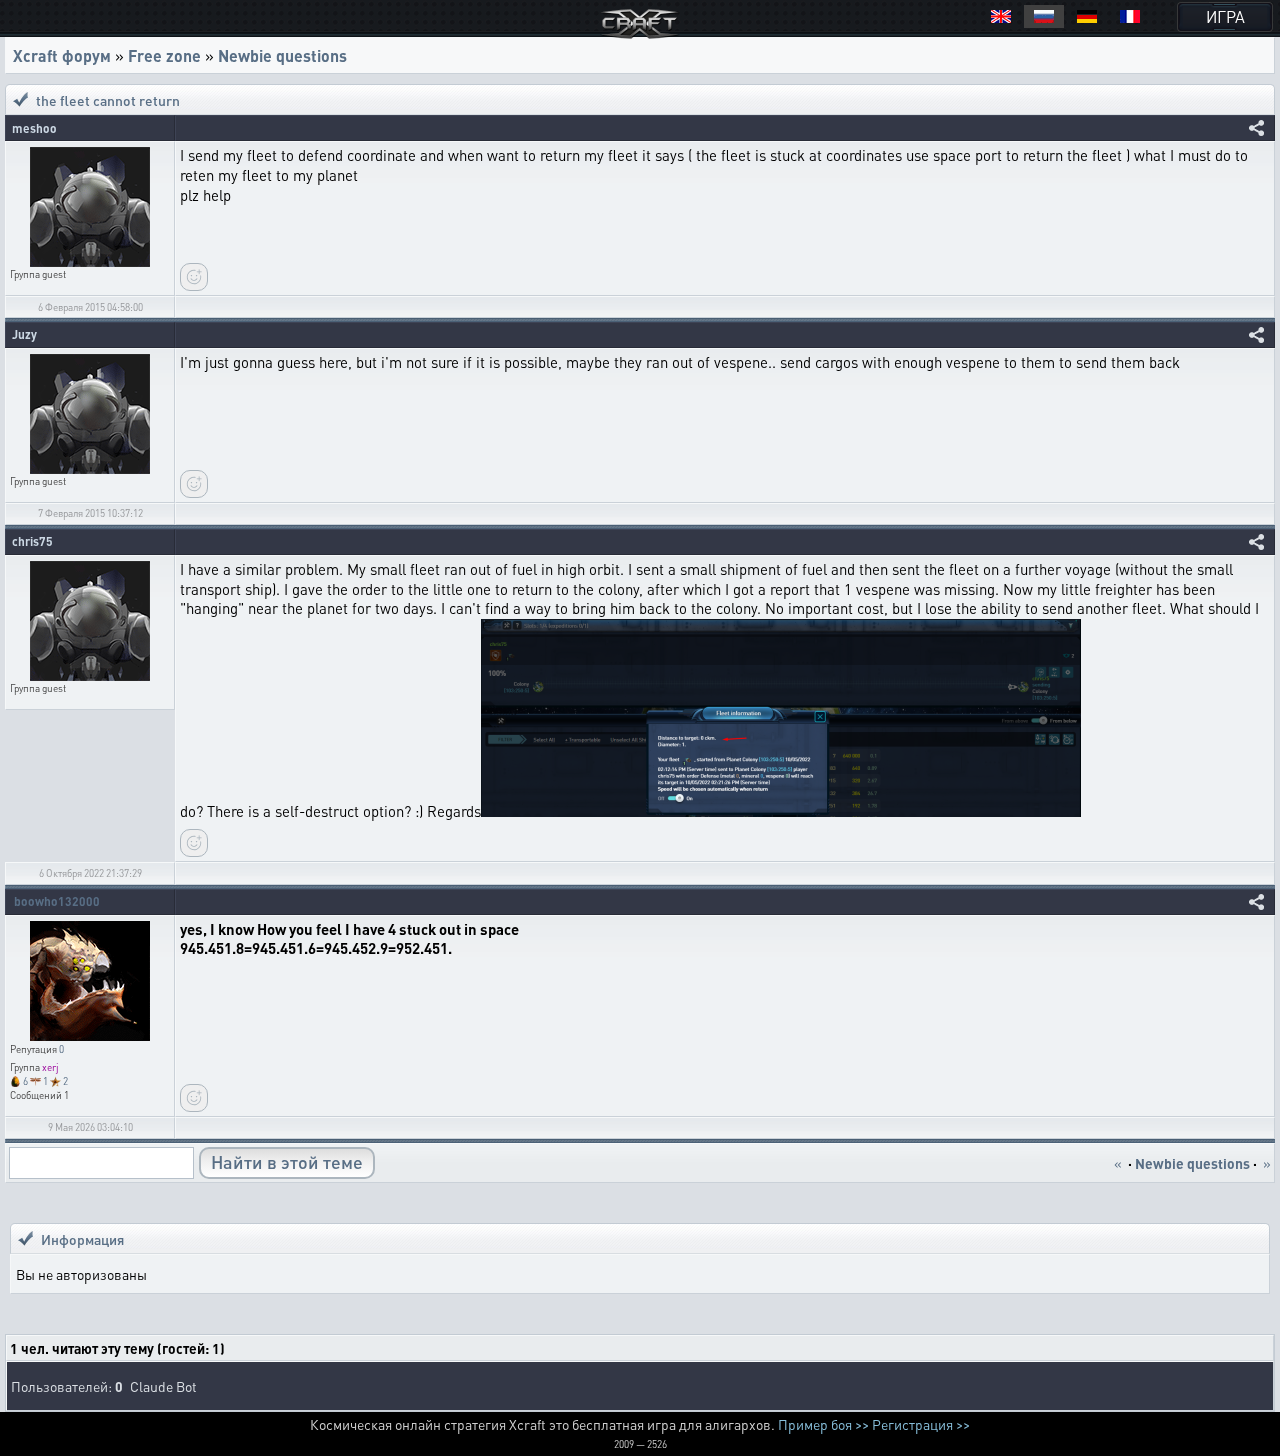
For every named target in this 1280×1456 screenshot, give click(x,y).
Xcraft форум (62, 55)
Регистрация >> (921, 1424)
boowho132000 (57, 901)
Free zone (164, 55)
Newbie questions (282, 55)
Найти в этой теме (287, 1161)
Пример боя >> (823, 1424)
